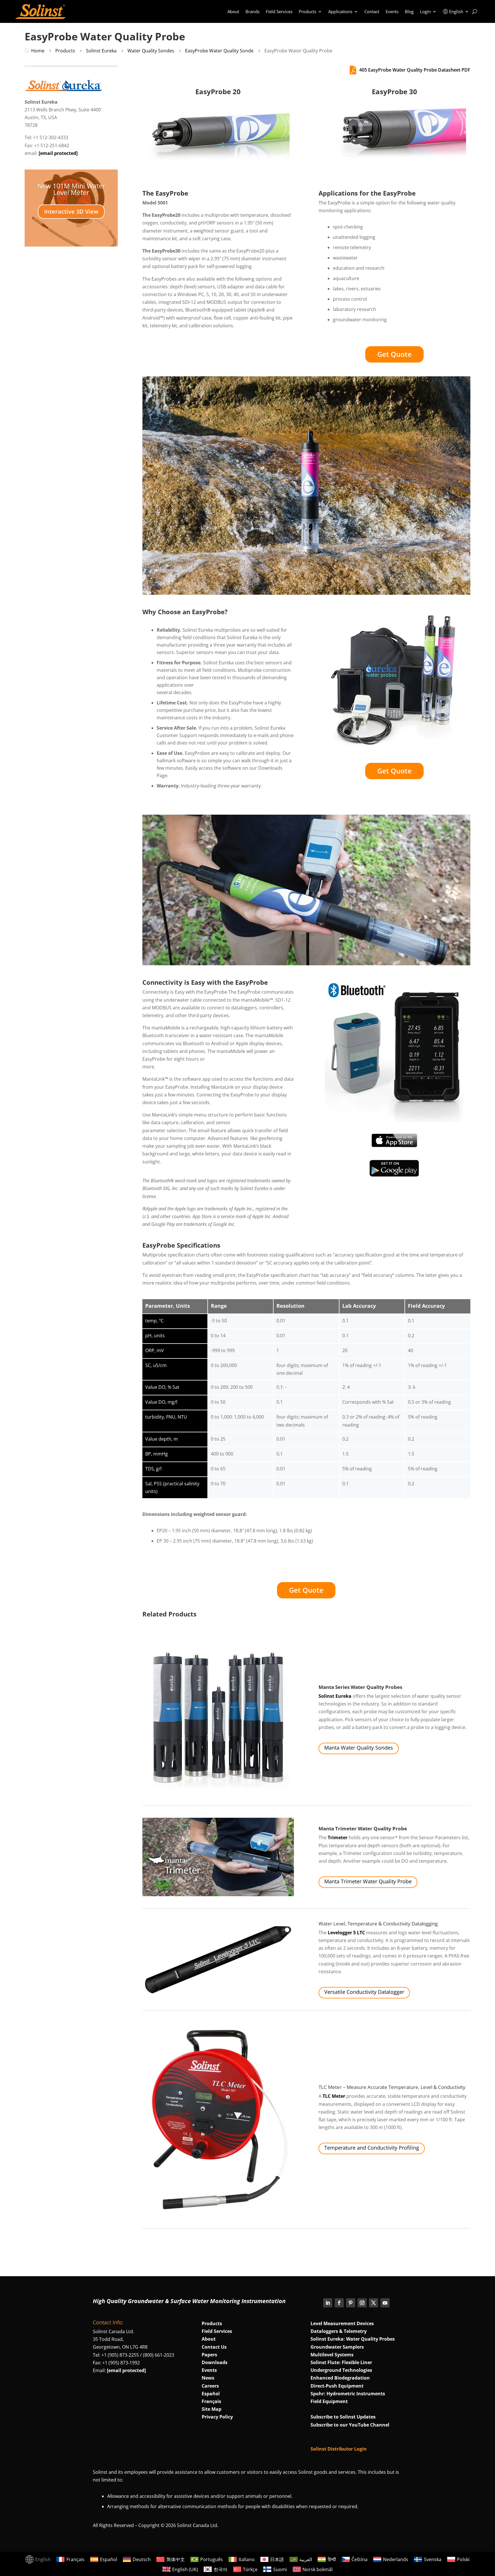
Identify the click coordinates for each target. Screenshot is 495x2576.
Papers (209, 2355)
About (233, 11)
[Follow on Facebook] (339, 2303)
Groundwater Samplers (337, 2347)
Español (211, 2394)
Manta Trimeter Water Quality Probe (363, 1828)
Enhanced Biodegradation (340, 2378)
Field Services (279, 11)
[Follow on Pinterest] (351, 2303)
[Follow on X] (374, 2303)
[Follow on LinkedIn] (328, 2303)
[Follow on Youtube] (385, 2303)
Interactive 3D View (71, 211)
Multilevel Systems (332, 2355)
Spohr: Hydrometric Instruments (348, 2394)
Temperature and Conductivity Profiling (372, 2148)
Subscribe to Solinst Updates (343, 2417)
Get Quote (394, 354)
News (208, 2378)
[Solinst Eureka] (63, 89)
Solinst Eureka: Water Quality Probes (353, 2339)
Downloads (215, 2362)
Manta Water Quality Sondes (359, 1748)
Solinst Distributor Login (339, 2449)
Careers (210, 2386)
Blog (409, 11)
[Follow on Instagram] (362, 2303)
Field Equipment (329, 2401)
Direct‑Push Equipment (337, 2386)
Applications (340, 11)
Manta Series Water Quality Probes (360, 1687)
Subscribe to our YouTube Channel (350, 2425)
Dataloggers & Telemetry (339, 2331)
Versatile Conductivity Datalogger (364, 1992)
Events (392, 11)
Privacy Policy (217, 2417)
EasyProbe (208, 612)
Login (425, 11)
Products (308, 11)
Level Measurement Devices (342, 2323)
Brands (253, 11)
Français (211, 2401)
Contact (372, 11)
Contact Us (214, 2347)
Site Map (212, 2409)
